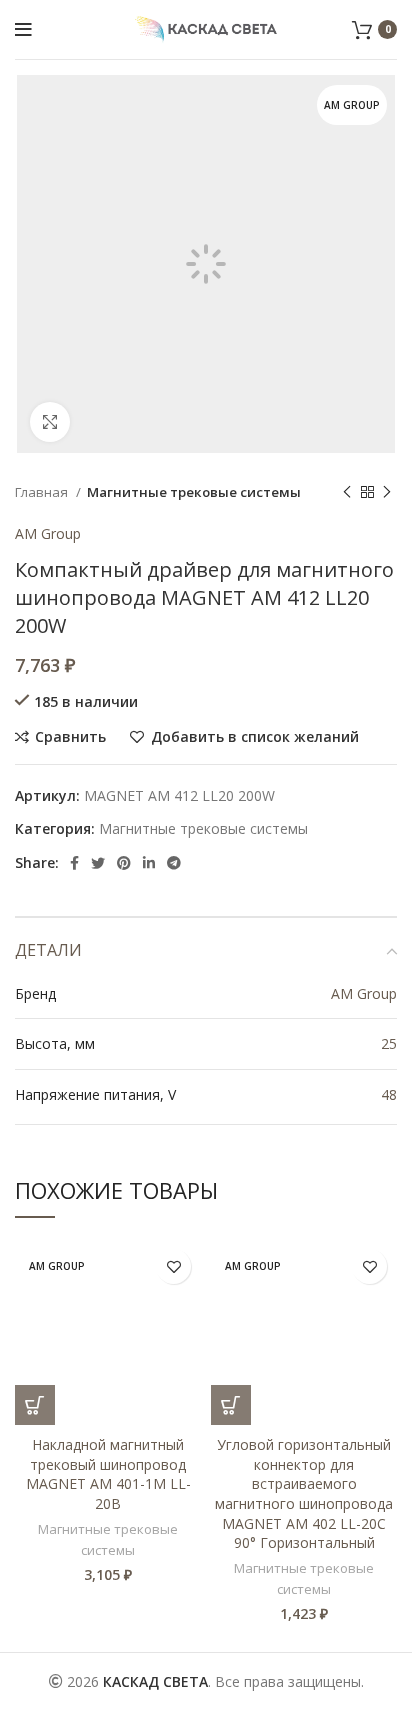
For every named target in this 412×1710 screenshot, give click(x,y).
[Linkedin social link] (149, 863)
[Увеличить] (50, 422)
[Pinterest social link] (124, 863)
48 (389, 1094)
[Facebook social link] (74, 863)
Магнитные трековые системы (194, 492)
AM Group (48, 533)
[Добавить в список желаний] (173, 1266)
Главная (43, 492)
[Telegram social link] (174, 863)
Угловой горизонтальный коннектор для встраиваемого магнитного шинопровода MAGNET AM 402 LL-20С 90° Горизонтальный (304, 1493)
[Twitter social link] (98, 863)
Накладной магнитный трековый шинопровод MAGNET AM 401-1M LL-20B (108, 1474)
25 (389, 1043)
